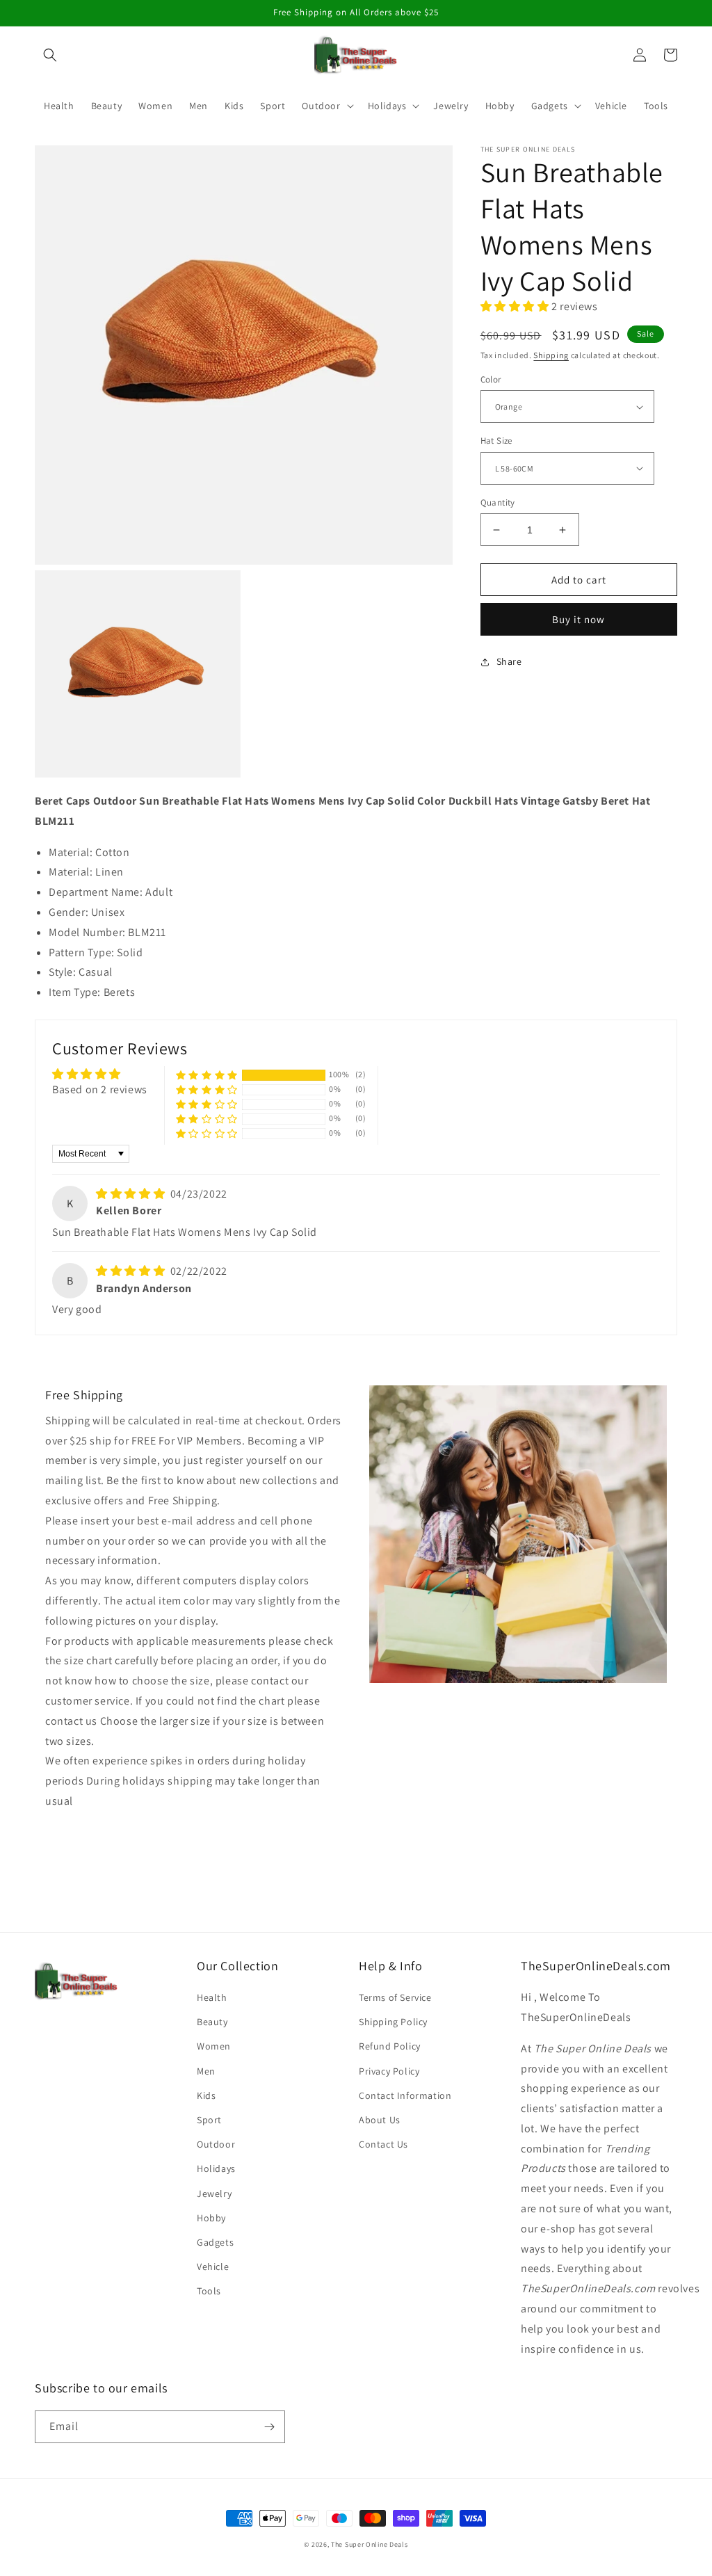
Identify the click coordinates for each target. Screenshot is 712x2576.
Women (214, 2046)
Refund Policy (390, 2046)
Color (491, 379)
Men (206, 2071)
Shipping (551, 355)
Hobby (211, 2218)
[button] (50, 55)
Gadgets (215, 2242)
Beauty (212, 2022)
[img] (132, 1194)
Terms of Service (395, 1997)
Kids (206, 2095)
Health (212, 1997)
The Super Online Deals (369, 2544)
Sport (209, 2120)
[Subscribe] (269, 2427)
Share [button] (509, 661)
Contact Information (405, 2095)
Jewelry (214, 2193)
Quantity (498, 502)
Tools (209, 2291)
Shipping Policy (393, 2022)
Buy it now (578, 619)
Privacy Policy (389, 2071)
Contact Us (383, 2144)
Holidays (216, 2168)
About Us (380, 2120)
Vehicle (213, 2267)
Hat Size (496, 441)
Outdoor (216, 2144)
